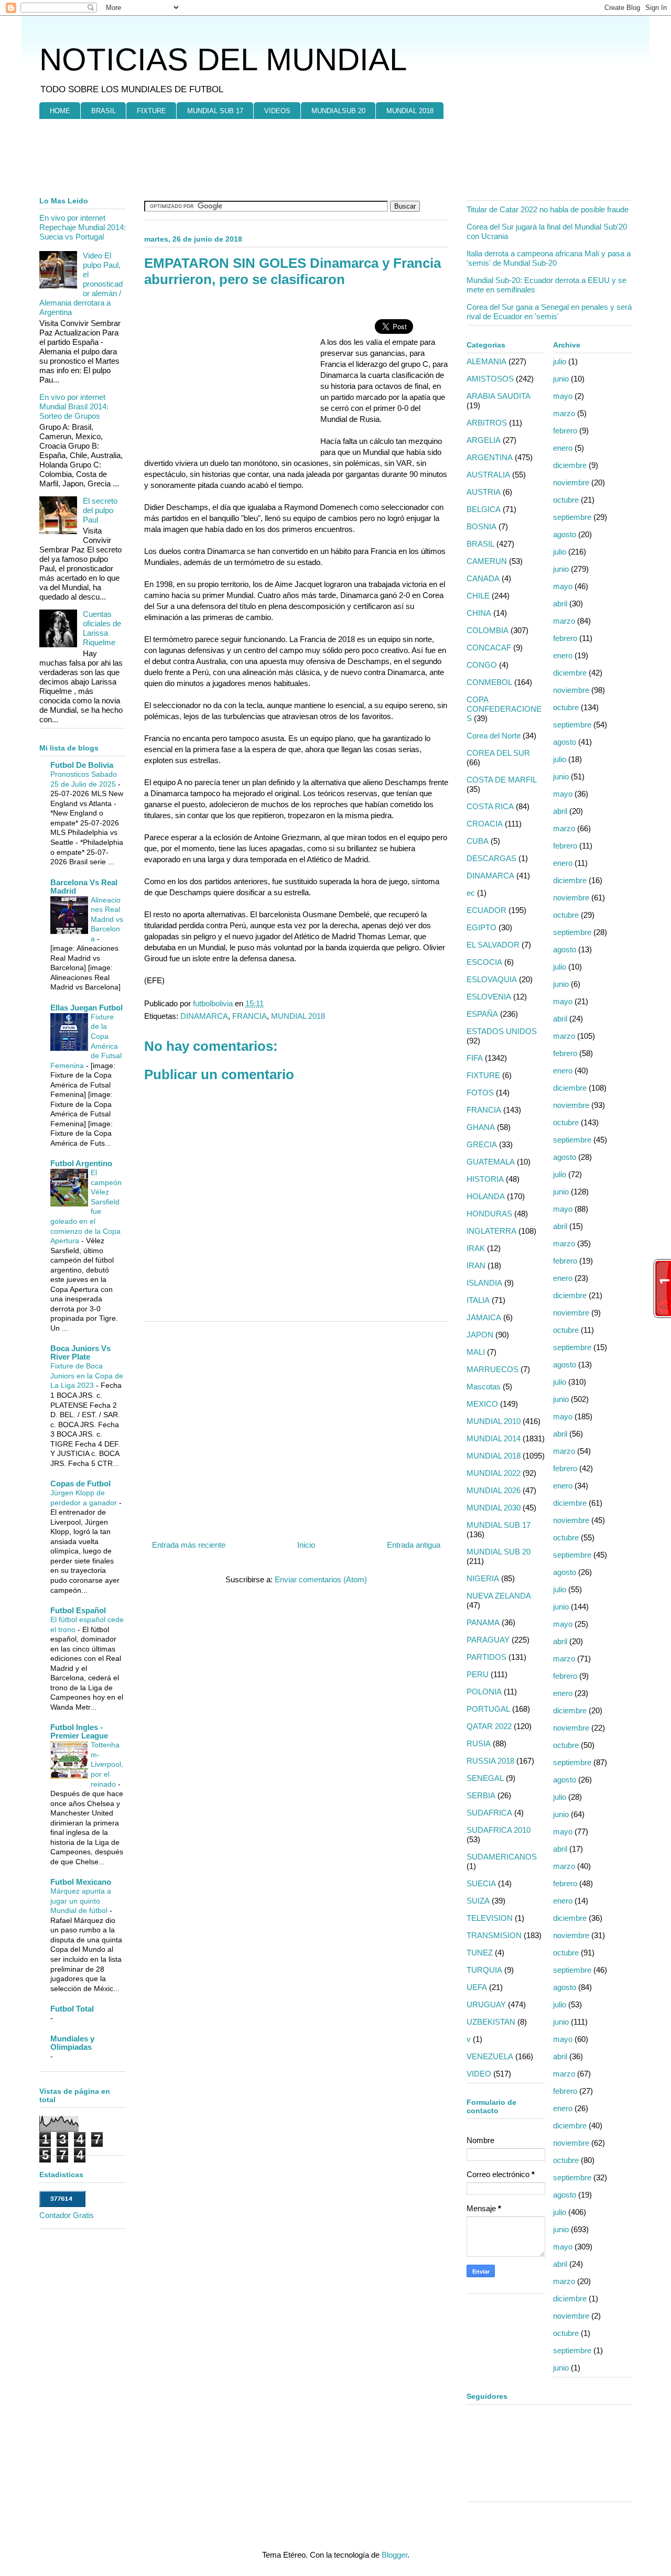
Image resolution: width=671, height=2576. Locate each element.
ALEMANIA (486, 361)
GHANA (481, 1127)
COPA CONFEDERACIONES (504, 709)
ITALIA (478, 1300)
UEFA (477, 1987)
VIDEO (479, 2074)
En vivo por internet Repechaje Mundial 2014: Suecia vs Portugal (83, 227)
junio (561, 379)
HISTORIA (485, 1179)
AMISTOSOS (490, 379)
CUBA (478, 841)
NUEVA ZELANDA (499, 1596)
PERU (478, 1674)
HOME (60, 111)
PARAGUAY (488, 1640)
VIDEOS (277, 111)
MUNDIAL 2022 (494, 1473)
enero (563, 448)
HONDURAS (489, 1214)
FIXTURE (151, 111)
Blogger (394, 2555)
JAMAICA (484, 1317)
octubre (566, 500)
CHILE (478, 596)
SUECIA (481, 1883)
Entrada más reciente (189, 1545)
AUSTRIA (484, 492)
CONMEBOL (489, 682)
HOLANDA (486, 1196)
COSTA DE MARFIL (502, 780)
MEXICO (482, 1404)
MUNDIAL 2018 (410, 111)
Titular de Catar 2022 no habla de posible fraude (548, 209)
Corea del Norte (494, 736)
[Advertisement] (144, 158)
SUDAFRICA (489, 1813)
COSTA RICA (490, 806)
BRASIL (104, 111)
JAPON (480, 1335)
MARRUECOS (493, 1369)
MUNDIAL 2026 (494, 1490)
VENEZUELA (490, 2056)
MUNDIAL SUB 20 (499, 1552)
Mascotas (484, 1387)
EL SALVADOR (493, 945)
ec (471, 893)
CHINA (479, 613)
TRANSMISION (494, 1935)
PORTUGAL (488, 1709)
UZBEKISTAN (491, 2022)
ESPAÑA (482, 1014)
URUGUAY (486, 2004)
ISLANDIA (484, 1283)
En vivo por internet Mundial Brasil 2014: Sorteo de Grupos (74, 406)
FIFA (475, 1058)
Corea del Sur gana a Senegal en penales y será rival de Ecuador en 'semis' (549, 312)
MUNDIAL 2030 (494, 1508)
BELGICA (484, 509)
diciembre (570, 465)
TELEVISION (490, 1918)
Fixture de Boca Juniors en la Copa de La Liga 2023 (87, 1376)
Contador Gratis (67, 2215)
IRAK (476, 1248)
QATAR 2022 (489, 1726)
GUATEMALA (491, 1162)
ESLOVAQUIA (492, 979)
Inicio (306, 1545)
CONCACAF (489, 648)
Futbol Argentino (81, 1163)
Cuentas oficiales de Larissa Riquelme (102, 628)
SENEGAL (485, 1778)
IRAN (476, 1265)
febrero (565, 431)
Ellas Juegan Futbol (86, 1008)
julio (560, 361)
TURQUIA (484, 1970)
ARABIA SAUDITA (499, 396)
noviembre (571, 482)
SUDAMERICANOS (502, 1857)
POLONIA (484, 1692)
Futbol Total (72, 2009)
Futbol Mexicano (81, 1882)
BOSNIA (481, 526)
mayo (563, 396)
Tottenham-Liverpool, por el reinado (107, 1764)
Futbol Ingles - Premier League (79, 1731)
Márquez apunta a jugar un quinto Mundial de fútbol (81, 1901)
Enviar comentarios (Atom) (321, 1579)
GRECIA (482, 1144)
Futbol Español (78, 1610)
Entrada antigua (414, 1545)
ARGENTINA (490, 457)
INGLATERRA (491, 1231)
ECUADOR (486, 910)
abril (560, 604)
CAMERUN (487, 561)
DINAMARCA (204, 1016)
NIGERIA (483, 1578)
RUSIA (479, 1743)
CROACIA (485, 824)
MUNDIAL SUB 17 (215, 111)
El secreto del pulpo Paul (100, 510)
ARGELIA (484, 440)
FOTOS (480, 1093)
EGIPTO (481, 927)
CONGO (482, 665)
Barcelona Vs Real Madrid (84, 887)
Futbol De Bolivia (82, 765)
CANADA (483, 578)
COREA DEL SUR (498, 753)
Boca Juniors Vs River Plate (80, 1352)
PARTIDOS (486, 1657)
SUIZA (478, 1901)
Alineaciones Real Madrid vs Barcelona (107, 919)
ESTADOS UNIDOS (502, 1031)
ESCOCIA (484, 962)
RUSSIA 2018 (490, 1761)
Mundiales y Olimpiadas (72, 2043)
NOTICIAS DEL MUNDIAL (223, 59)
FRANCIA (250, 1016)
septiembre (572, 517)
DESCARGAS (491, 858)
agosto (565, 534)
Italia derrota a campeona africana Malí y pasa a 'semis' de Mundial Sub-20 (549, 258)
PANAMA (483, 1622)
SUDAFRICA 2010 (499, 1830)
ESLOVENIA (489, 997)
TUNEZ (480, 1953)
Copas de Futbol (80, 1483)
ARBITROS (487, 423)
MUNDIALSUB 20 (338, 111)
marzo (564, 413)
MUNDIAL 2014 (494, 1438)
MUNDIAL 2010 (494, 1421)
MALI (476, 1352)
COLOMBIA (488, 630)
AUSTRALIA (488, 475)
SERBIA (481, 1795)
